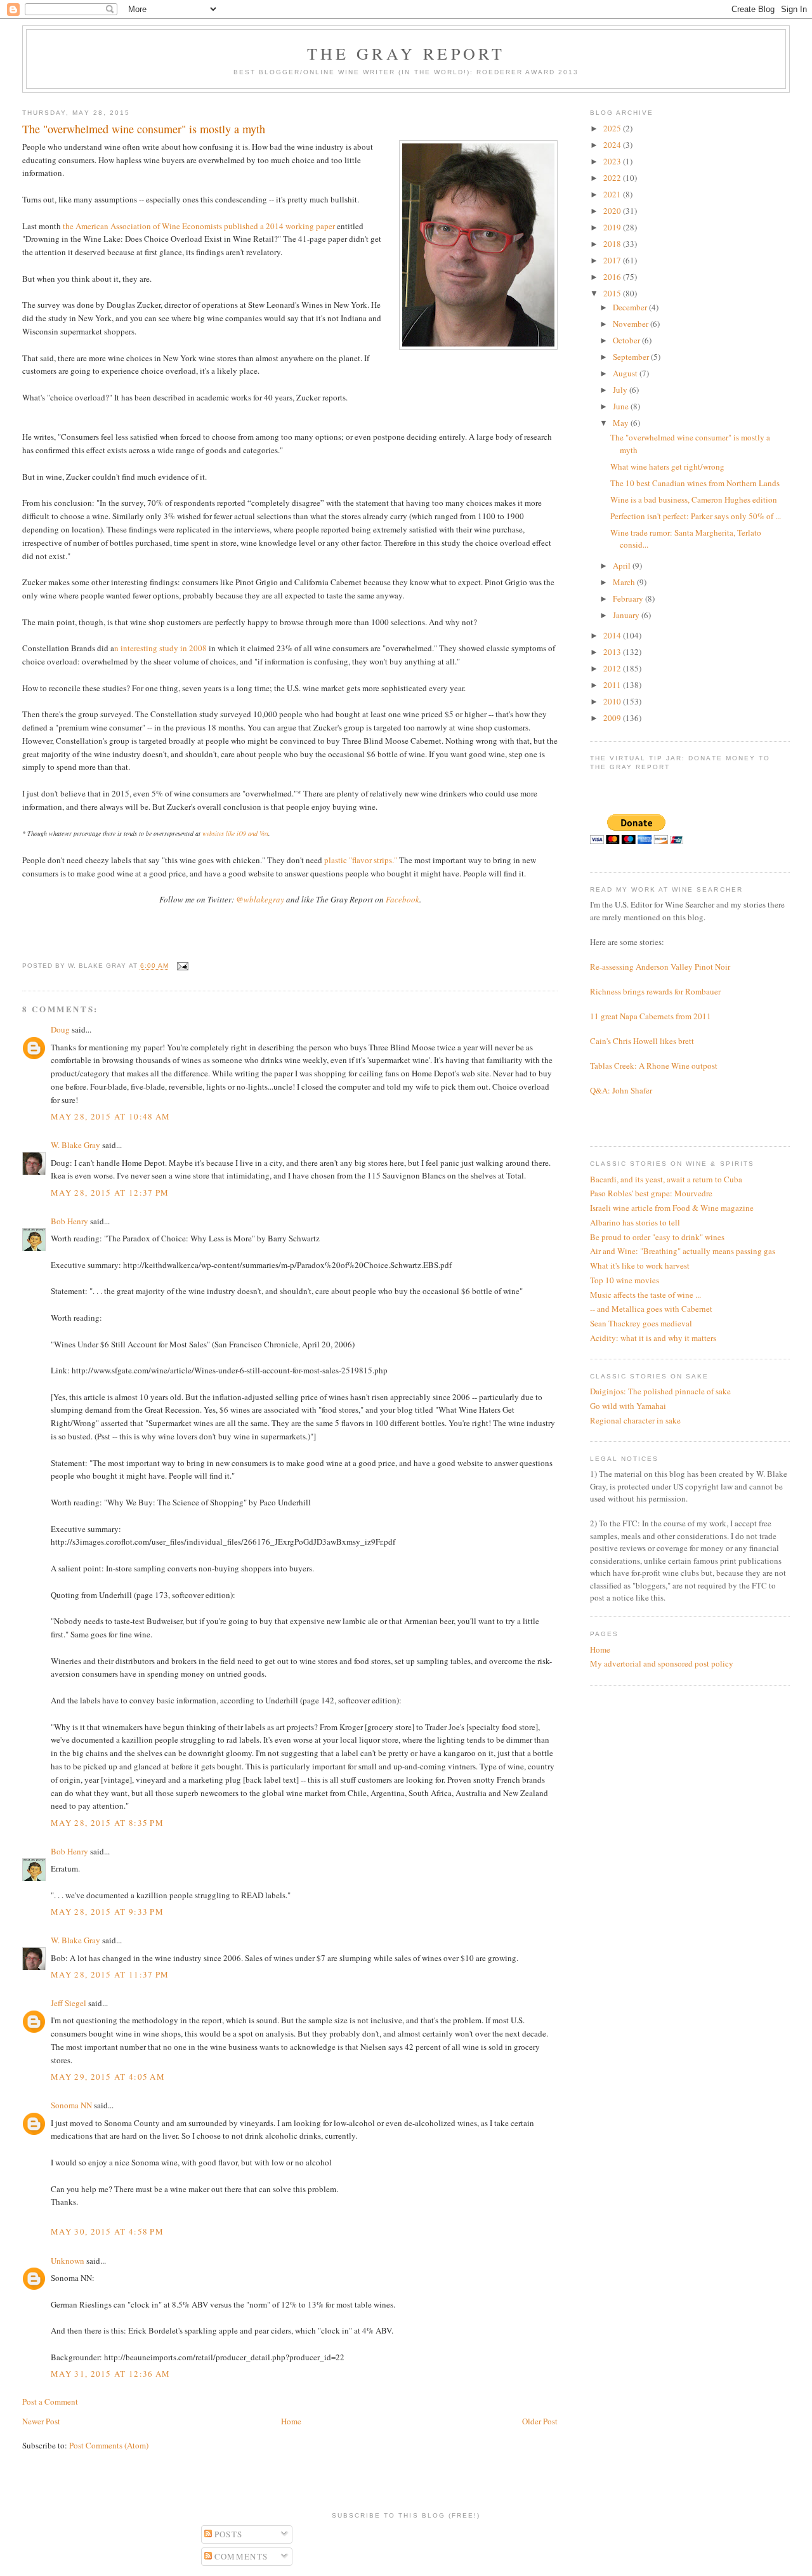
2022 (613, 178)
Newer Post (41, 2421)
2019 (613, 227)
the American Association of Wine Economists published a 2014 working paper (199, 226)
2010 (613, 701)
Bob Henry (69, 1221)
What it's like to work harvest (640, 1265)
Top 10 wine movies (625, 1280)
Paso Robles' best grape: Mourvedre (651, 1193)
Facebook (403, 899)
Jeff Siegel (69, 2003)
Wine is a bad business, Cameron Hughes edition (694, 499)
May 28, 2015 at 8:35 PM (107, 1823)
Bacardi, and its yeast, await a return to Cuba (666, 1179)
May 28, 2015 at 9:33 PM (107, 1912)
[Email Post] (181, 966)
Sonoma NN (71, 2105)
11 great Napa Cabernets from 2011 (651, 1016)
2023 (613, 161)
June (622, 406)
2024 (613, 145)
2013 (613, 652)
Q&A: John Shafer (621, 1090)
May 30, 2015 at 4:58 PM (107, 2231)
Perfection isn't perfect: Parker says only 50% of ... (696, 516)
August (626, 373)
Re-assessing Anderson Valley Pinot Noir (660, 967)
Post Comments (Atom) (109, 2445)
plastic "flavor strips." (361, 860)
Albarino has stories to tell (635, 1222)
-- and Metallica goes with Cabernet (651, 1309)
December (631, 307)
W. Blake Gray (75, 1145)
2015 (613, 293)
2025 (613, 128)
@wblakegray (260, 899)
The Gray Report (406, 53)
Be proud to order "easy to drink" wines (657, 1237)
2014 (613, 635)
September (632, 357)
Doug (60, 1029)
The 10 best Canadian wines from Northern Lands (695, 483)
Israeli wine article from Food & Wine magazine (672, 1208)
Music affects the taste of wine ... (645, 1295)
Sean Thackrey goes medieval (641, 1323)
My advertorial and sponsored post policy (662, 1663)
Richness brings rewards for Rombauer (655, 991)
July (621, 390)
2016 (613, 277)
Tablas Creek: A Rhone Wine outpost (654, 1066)
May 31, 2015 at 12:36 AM (110, 2374)
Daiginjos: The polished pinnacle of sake (660, 1391)
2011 (613, 685)
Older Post (540, 2421)
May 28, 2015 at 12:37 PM (110, 1192)
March (625, 582)
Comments (240, 2556)
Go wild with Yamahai (628, 1406)
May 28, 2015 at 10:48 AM (110, 1116)
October (627, 340)
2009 (613, 718)
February (629, 598)
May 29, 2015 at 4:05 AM (108, 2077)
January (627, 615)
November (632, 324)
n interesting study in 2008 (160, 648)
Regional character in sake (635, 1420)
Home (291, 2421)
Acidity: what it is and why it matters (653, 1338)
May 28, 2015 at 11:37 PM (110, 1974)
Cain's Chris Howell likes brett (642, 1041)
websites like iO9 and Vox (235, 833)
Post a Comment (50, 2401)
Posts (227, 2534)
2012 (613, 668)
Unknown (68, 2261)
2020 (613, 211)
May (622, 423)
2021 (613, 194)
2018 (613, 244)
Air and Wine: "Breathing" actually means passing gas (683, 1251)
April (623, 565)
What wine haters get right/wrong (667, 466)
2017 (613, 260)
